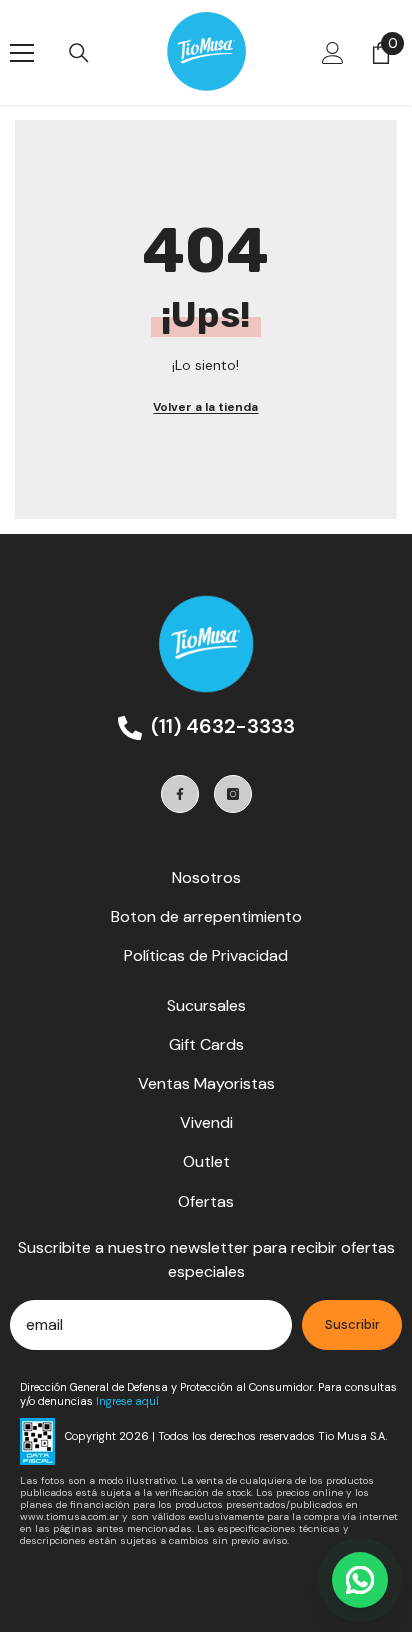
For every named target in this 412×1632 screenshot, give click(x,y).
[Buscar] (79, 53)
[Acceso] (333, 53)
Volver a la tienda (205, 407)
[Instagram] (233, 794)
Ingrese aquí (127, 1401)
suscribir (352, 1324)
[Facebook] (180, 794)
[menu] (22, 53)
